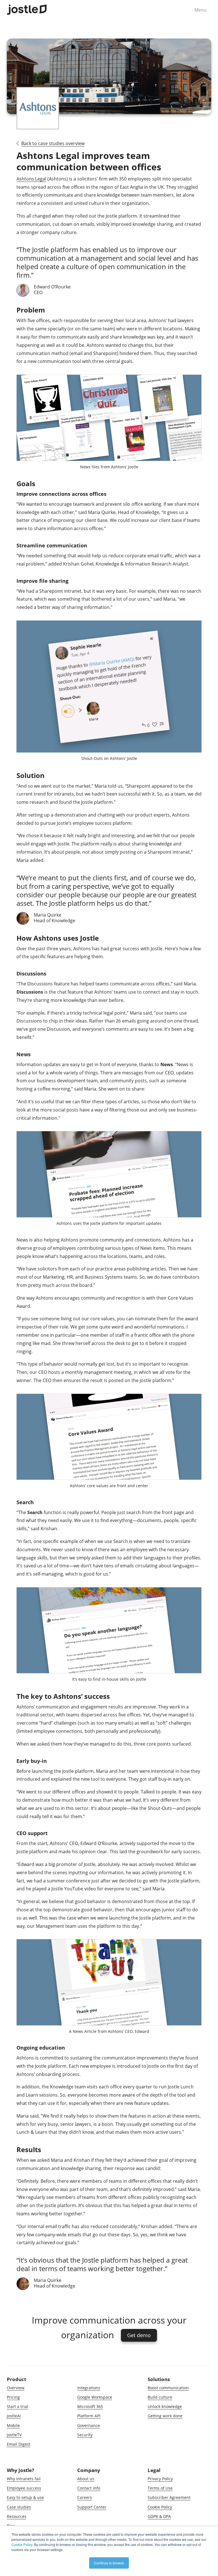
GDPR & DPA (159, 2516)
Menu (201, 10)
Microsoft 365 (90, 2406)
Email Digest (19, 2444)
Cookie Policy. (22, 2544)
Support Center (92, 2507)
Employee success (24, 2488)
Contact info (89, 2488)
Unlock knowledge (165, 2406)
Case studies (19, 2507)
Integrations (89, 2388)
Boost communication (168, 2388)
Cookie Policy (160, 2507)
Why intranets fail (24, 2479)
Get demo (139, 2335)
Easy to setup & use (25, 2497)
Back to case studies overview (53, 143)
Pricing (13, 2397)
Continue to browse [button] (109, 2563)
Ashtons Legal (31, 179)
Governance (89, 2425)
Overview (16, 2388)
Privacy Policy (160, 2479)
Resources (17, 2516)
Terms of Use (160, 2488)
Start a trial (17, 2406)
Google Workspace (95, 2397)
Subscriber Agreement (169, 2497)
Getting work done (165, 2416)
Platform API (89, 2416)
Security (85, 2435)
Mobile (13, 2425)
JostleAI (14, 2416)
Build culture (160, 2397)
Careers (85, 2497)
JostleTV (14, 2435)
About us (86, 2479)
